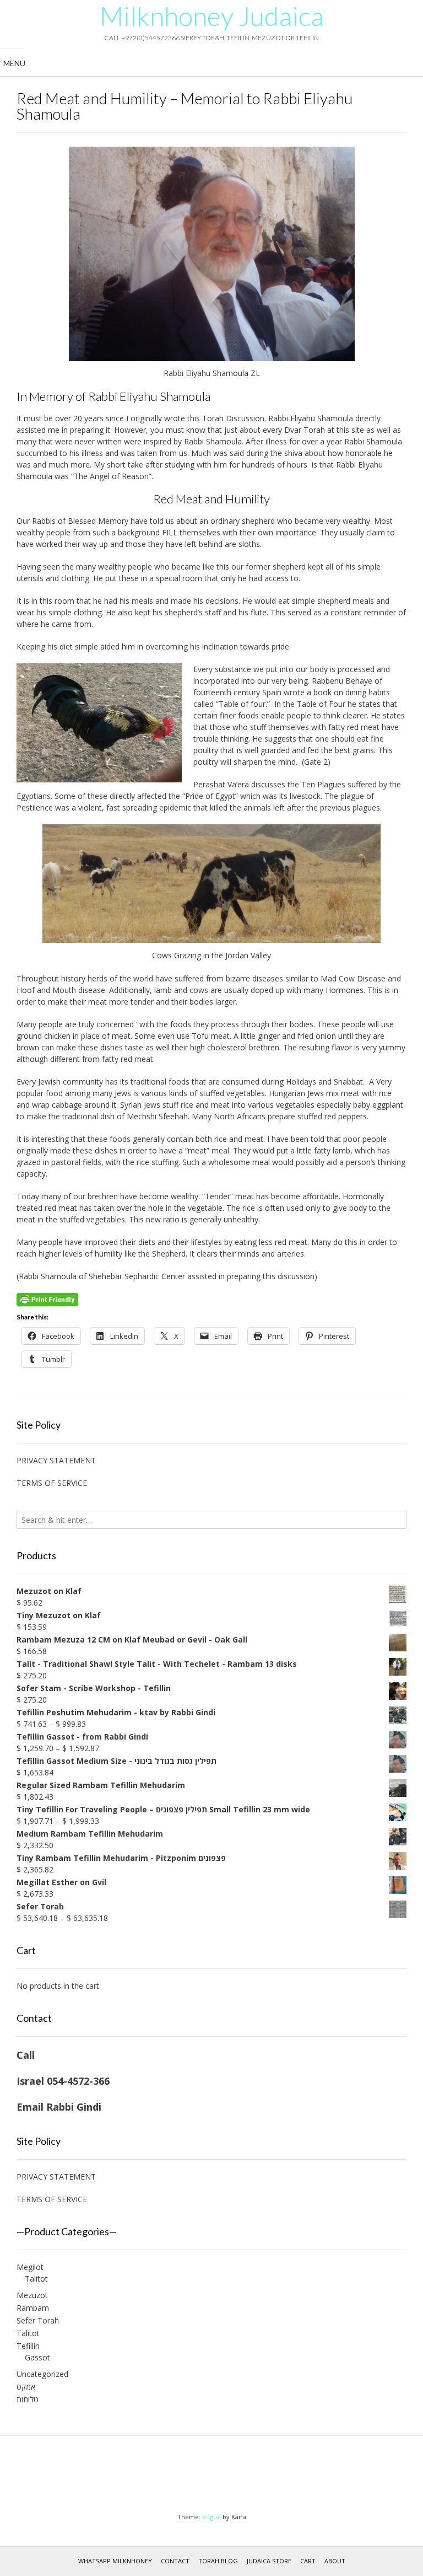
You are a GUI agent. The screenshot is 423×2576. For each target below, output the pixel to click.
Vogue (211, 2517)
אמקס (26, 2387)
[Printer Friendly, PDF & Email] (47, 1299)
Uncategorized (42, 2374)
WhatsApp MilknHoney (115, 2561)
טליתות (28, 2399)
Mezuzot (32, 2295)
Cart (308, 2561)
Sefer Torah (38, 2320)
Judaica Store (269, 2561)
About (335, 2561)
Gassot (37, 2357)
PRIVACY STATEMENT (56, 1460)
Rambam (33, 2308)
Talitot (36, 2279)
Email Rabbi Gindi (59, 2107)
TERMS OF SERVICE (52, 1483)
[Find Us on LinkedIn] (222, 2477)
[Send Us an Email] (201, 2477)
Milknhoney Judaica (212, 16)
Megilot (30, 2267)
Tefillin (28, 2346)
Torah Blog (218, 2561)
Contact (175, 2561)
